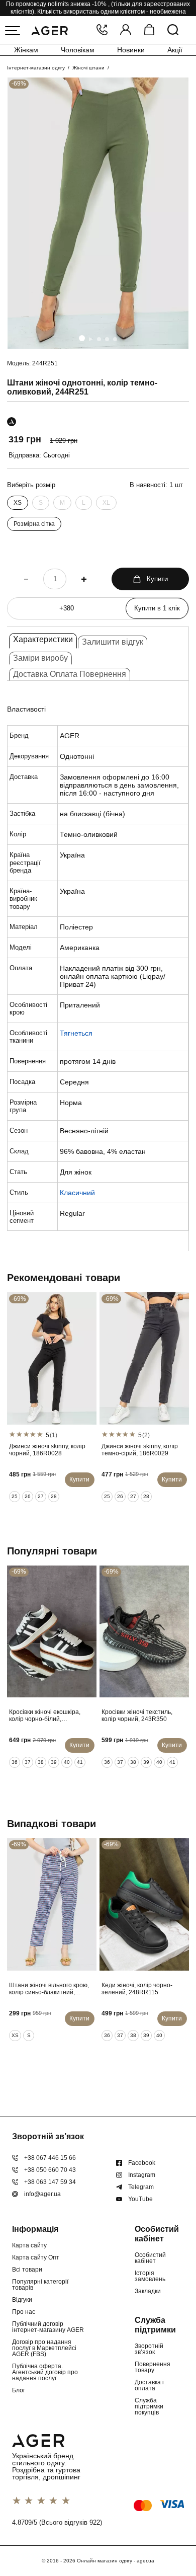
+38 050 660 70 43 (50, 2170)
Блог (19, 2390)
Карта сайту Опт (36, 2257)
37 (28, 1762)
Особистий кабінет (150, 2258)
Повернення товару (153, 2367)
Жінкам (26, 50)
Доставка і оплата (149, 2385)
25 (15, 1496)
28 (54, 1496)
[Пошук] (173, 30)
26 (28, 1496)
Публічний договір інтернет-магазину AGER (48, 2327)
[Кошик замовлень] (149, 30)
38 (41, 1762)
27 (41, 1496)
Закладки (148, 2291)
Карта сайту (29, 2245)
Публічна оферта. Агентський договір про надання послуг (45, 2372)
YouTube (140, 2199)
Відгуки (22, 2300)
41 (80, 1762)
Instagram (142, 2175)
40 (67, 1762)
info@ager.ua (42, 2194)
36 (15, 1762)
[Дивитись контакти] (102, 30)
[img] (98, 213)
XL (106, 503)
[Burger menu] (13, 31)
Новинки (131, 50)
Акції (175, 50)
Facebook (142, 2163)
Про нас (24, 2312)
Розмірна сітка (34, 524)
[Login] (126, 30)
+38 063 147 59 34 (50, 2182)
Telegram (141, 2187)
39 (54, 1762)
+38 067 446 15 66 (50, 2158)
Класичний (77, 1193)
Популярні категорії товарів (40, 2285)
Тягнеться (76, 1033)
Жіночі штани (88, 68)
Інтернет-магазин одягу (36, 68)
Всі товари (27, 2270)
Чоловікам (78, 50)
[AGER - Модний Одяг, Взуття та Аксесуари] (50, 30)
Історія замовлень (150, 2276)
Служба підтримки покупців (149, 2406)
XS (18, 503)
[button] (82, 338)
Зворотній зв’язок (149, 2349)
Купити (157, 579)
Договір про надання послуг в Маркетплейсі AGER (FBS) (44, 2348)
